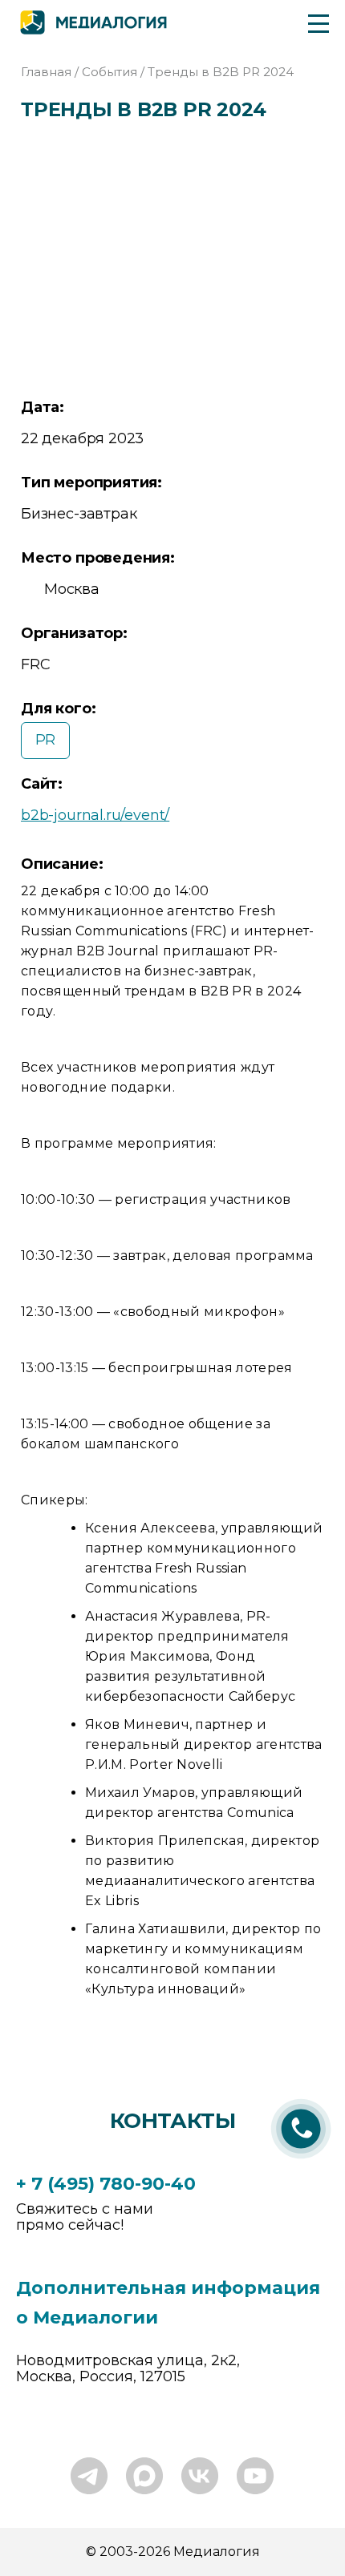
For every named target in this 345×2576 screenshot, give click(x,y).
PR (46, 740)
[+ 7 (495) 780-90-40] (301, 2160)
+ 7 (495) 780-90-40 (106, 2184)
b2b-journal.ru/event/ (95, 815)
